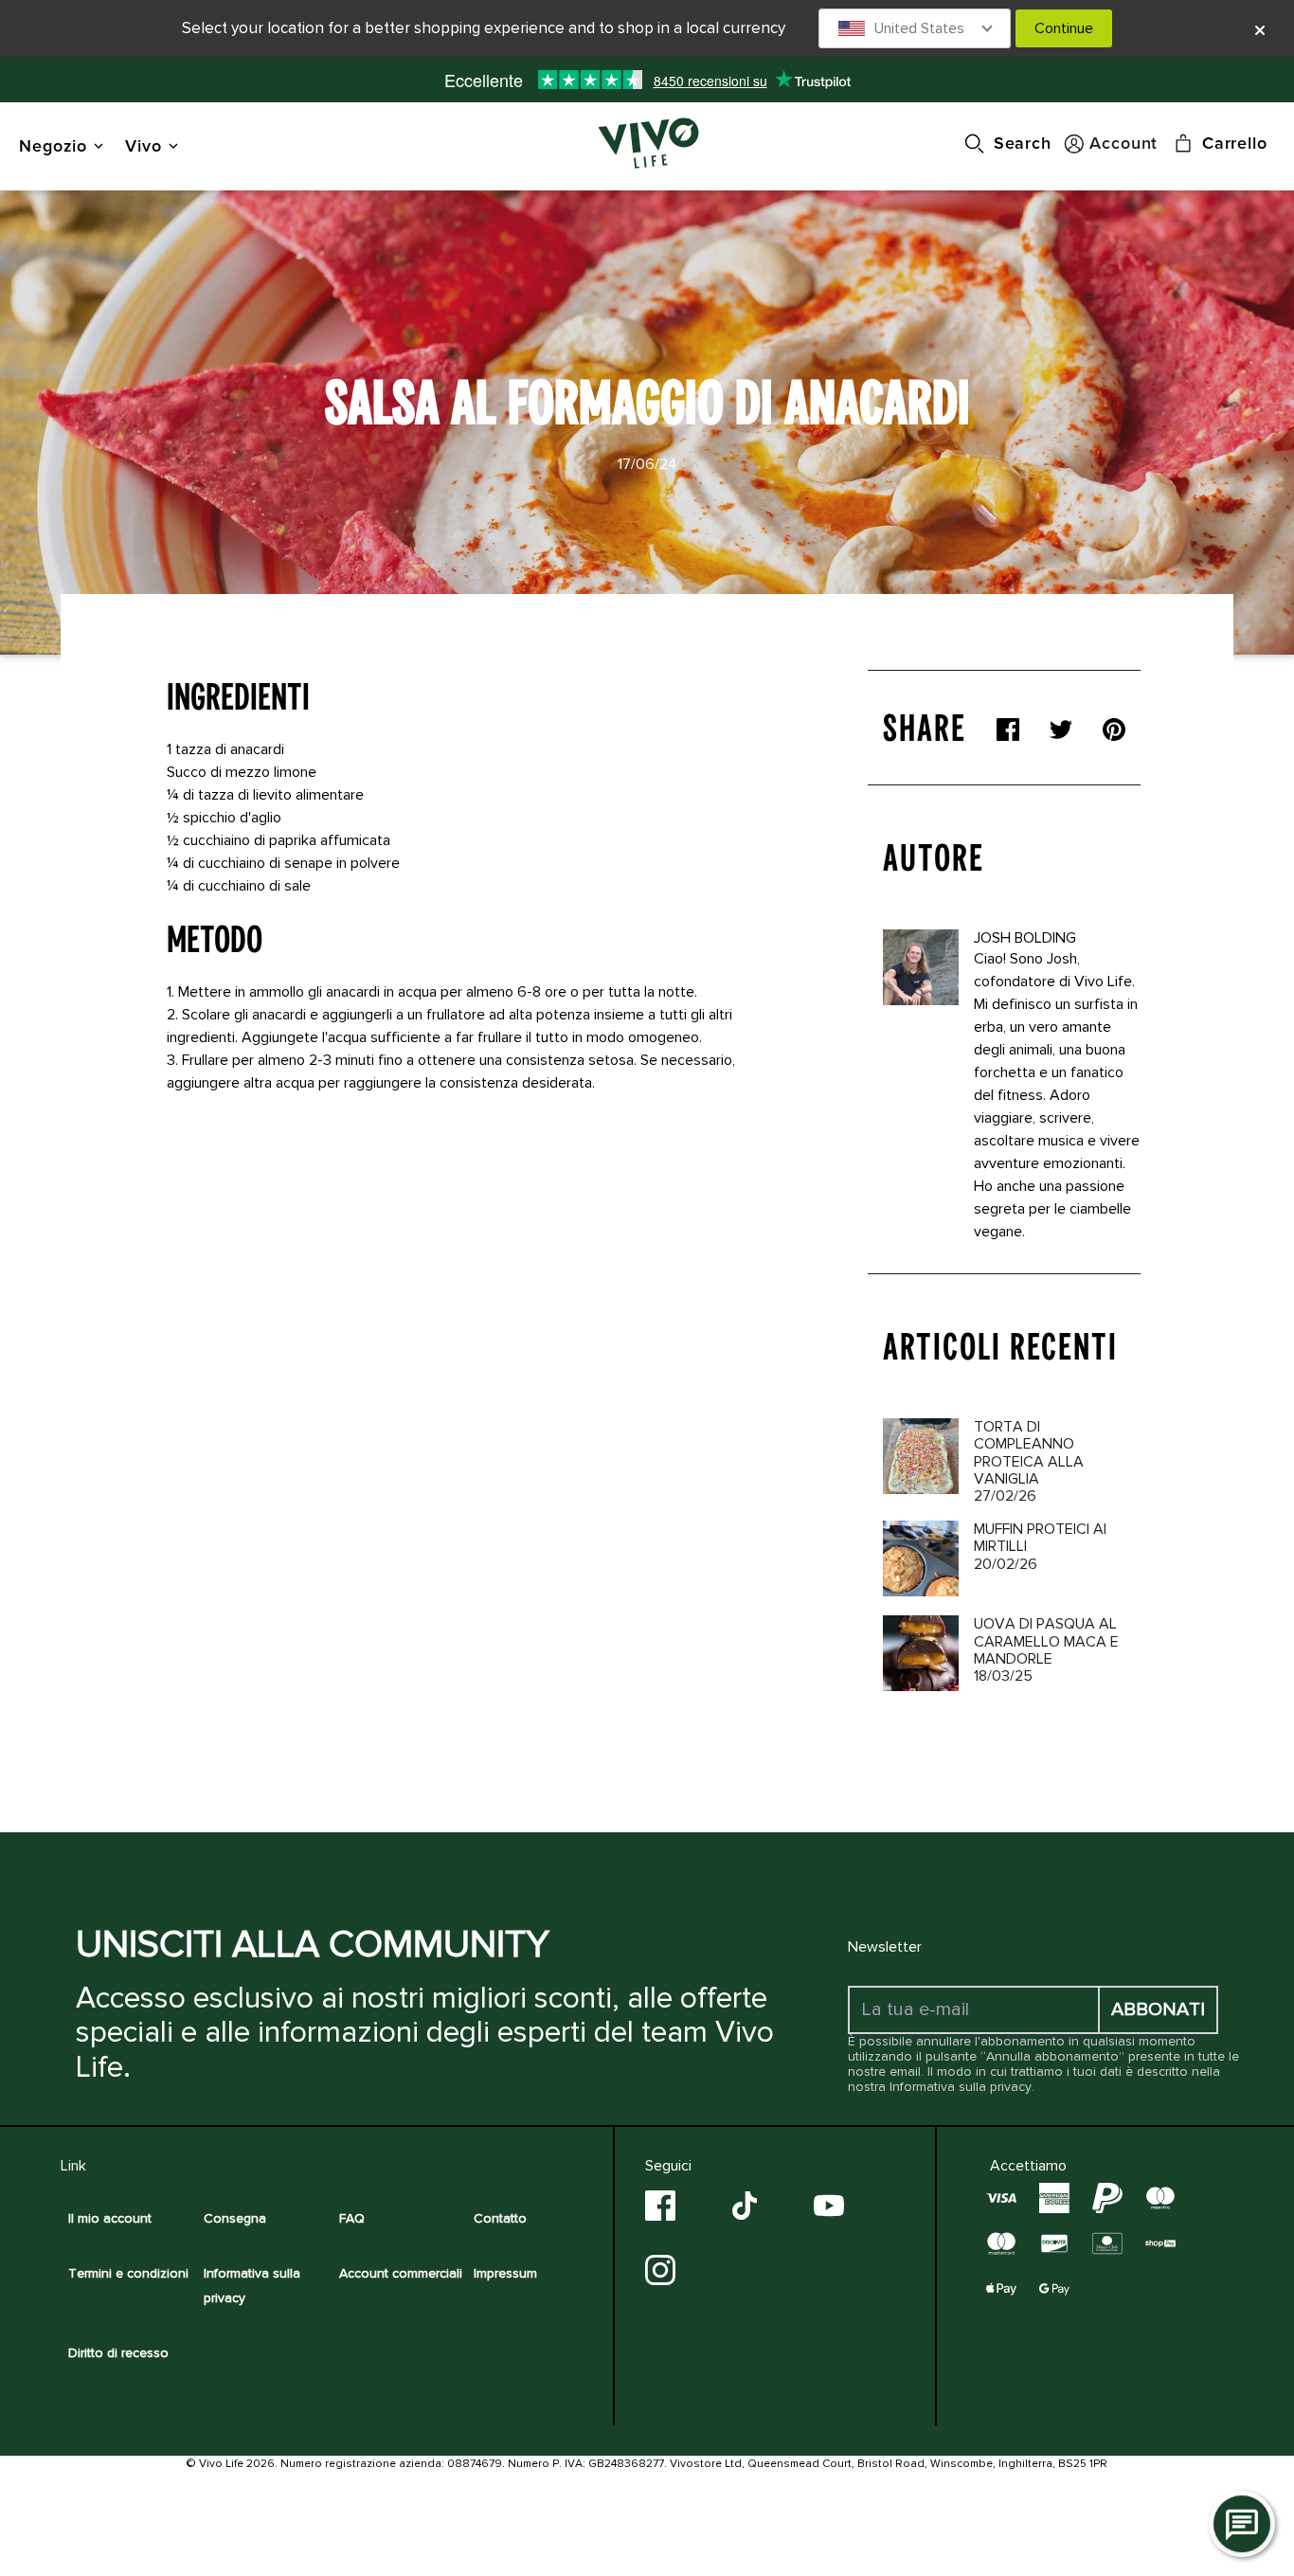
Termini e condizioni (128, 2273)
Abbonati (1158, 2009)
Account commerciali (401, 2273)
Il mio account (110, 2218)
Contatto (500, 2218)
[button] (915, 28)
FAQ (352, 2218)
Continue (1064, 28)
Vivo (144, 145)
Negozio (53, 145)
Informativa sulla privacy (961, 2087)
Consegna (235, 2218)
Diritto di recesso (118, 2353)
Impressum (505, 2273)
